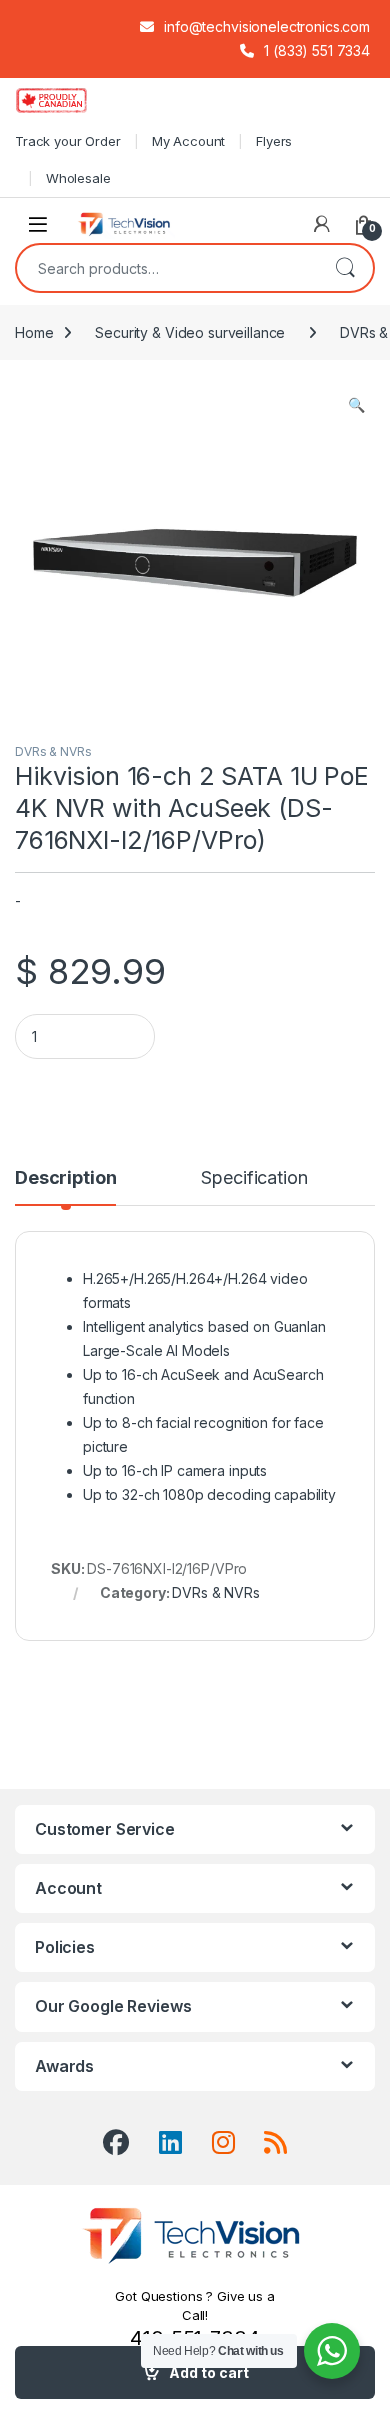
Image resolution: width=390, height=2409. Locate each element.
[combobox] (167, 268)
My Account (189, 141)
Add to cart (209, 2372)
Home (34, 332)
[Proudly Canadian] (67, 100)
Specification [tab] (254, 1178)
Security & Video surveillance (190, 332)
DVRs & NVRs (53, 751)
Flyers (274, 141)
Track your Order (68, 141)
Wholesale (78, 178)
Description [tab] (65, 1178)
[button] (356, 405)
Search (345, 268)
